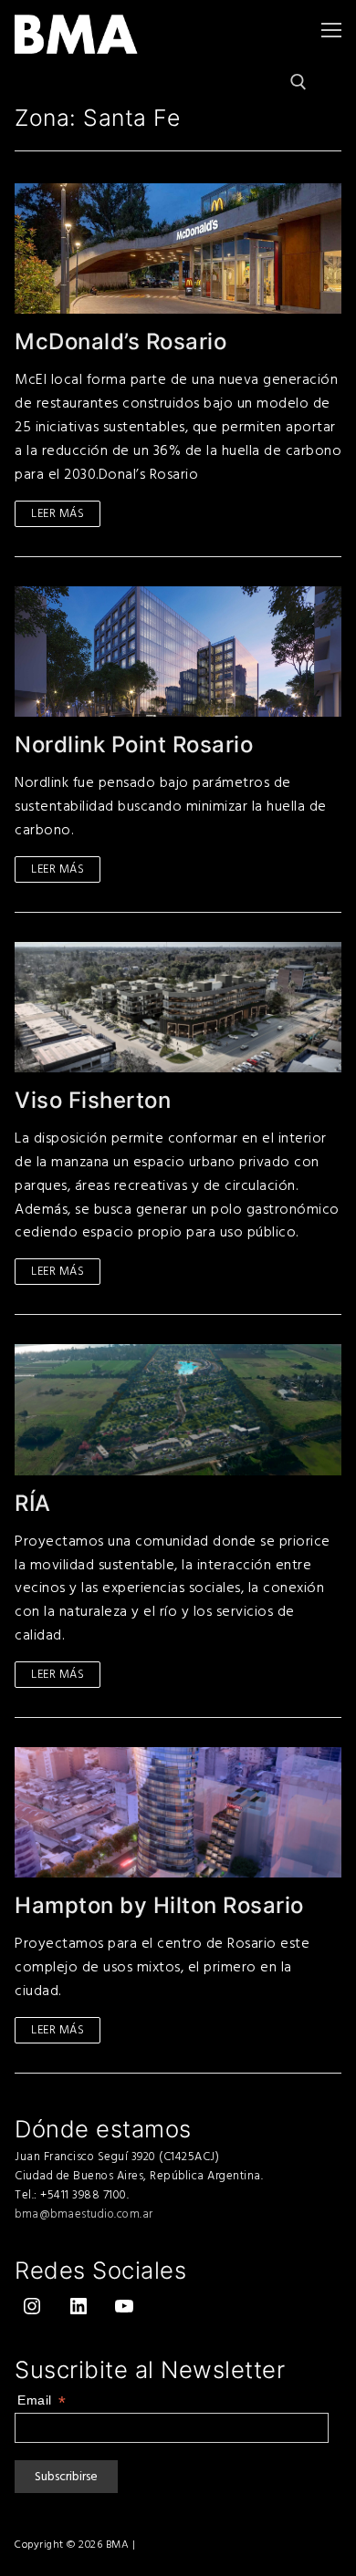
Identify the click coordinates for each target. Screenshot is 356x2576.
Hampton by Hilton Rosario (159, 1905)
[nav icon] (331, 30)
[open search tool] (298, 82)
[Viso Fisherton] (178, 1007)
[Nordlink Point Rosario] (178, 652)
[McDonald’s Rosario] (178, 248)
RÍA (33, 1503)
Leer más (58, 513)
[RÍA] (178, 1409)
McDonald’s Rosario (120, 341)
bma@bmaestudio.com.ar (84, 2214)
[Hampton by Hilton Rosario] (178, 1812)
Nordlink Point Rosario (134, 745)
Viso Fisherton (93, 1100)
